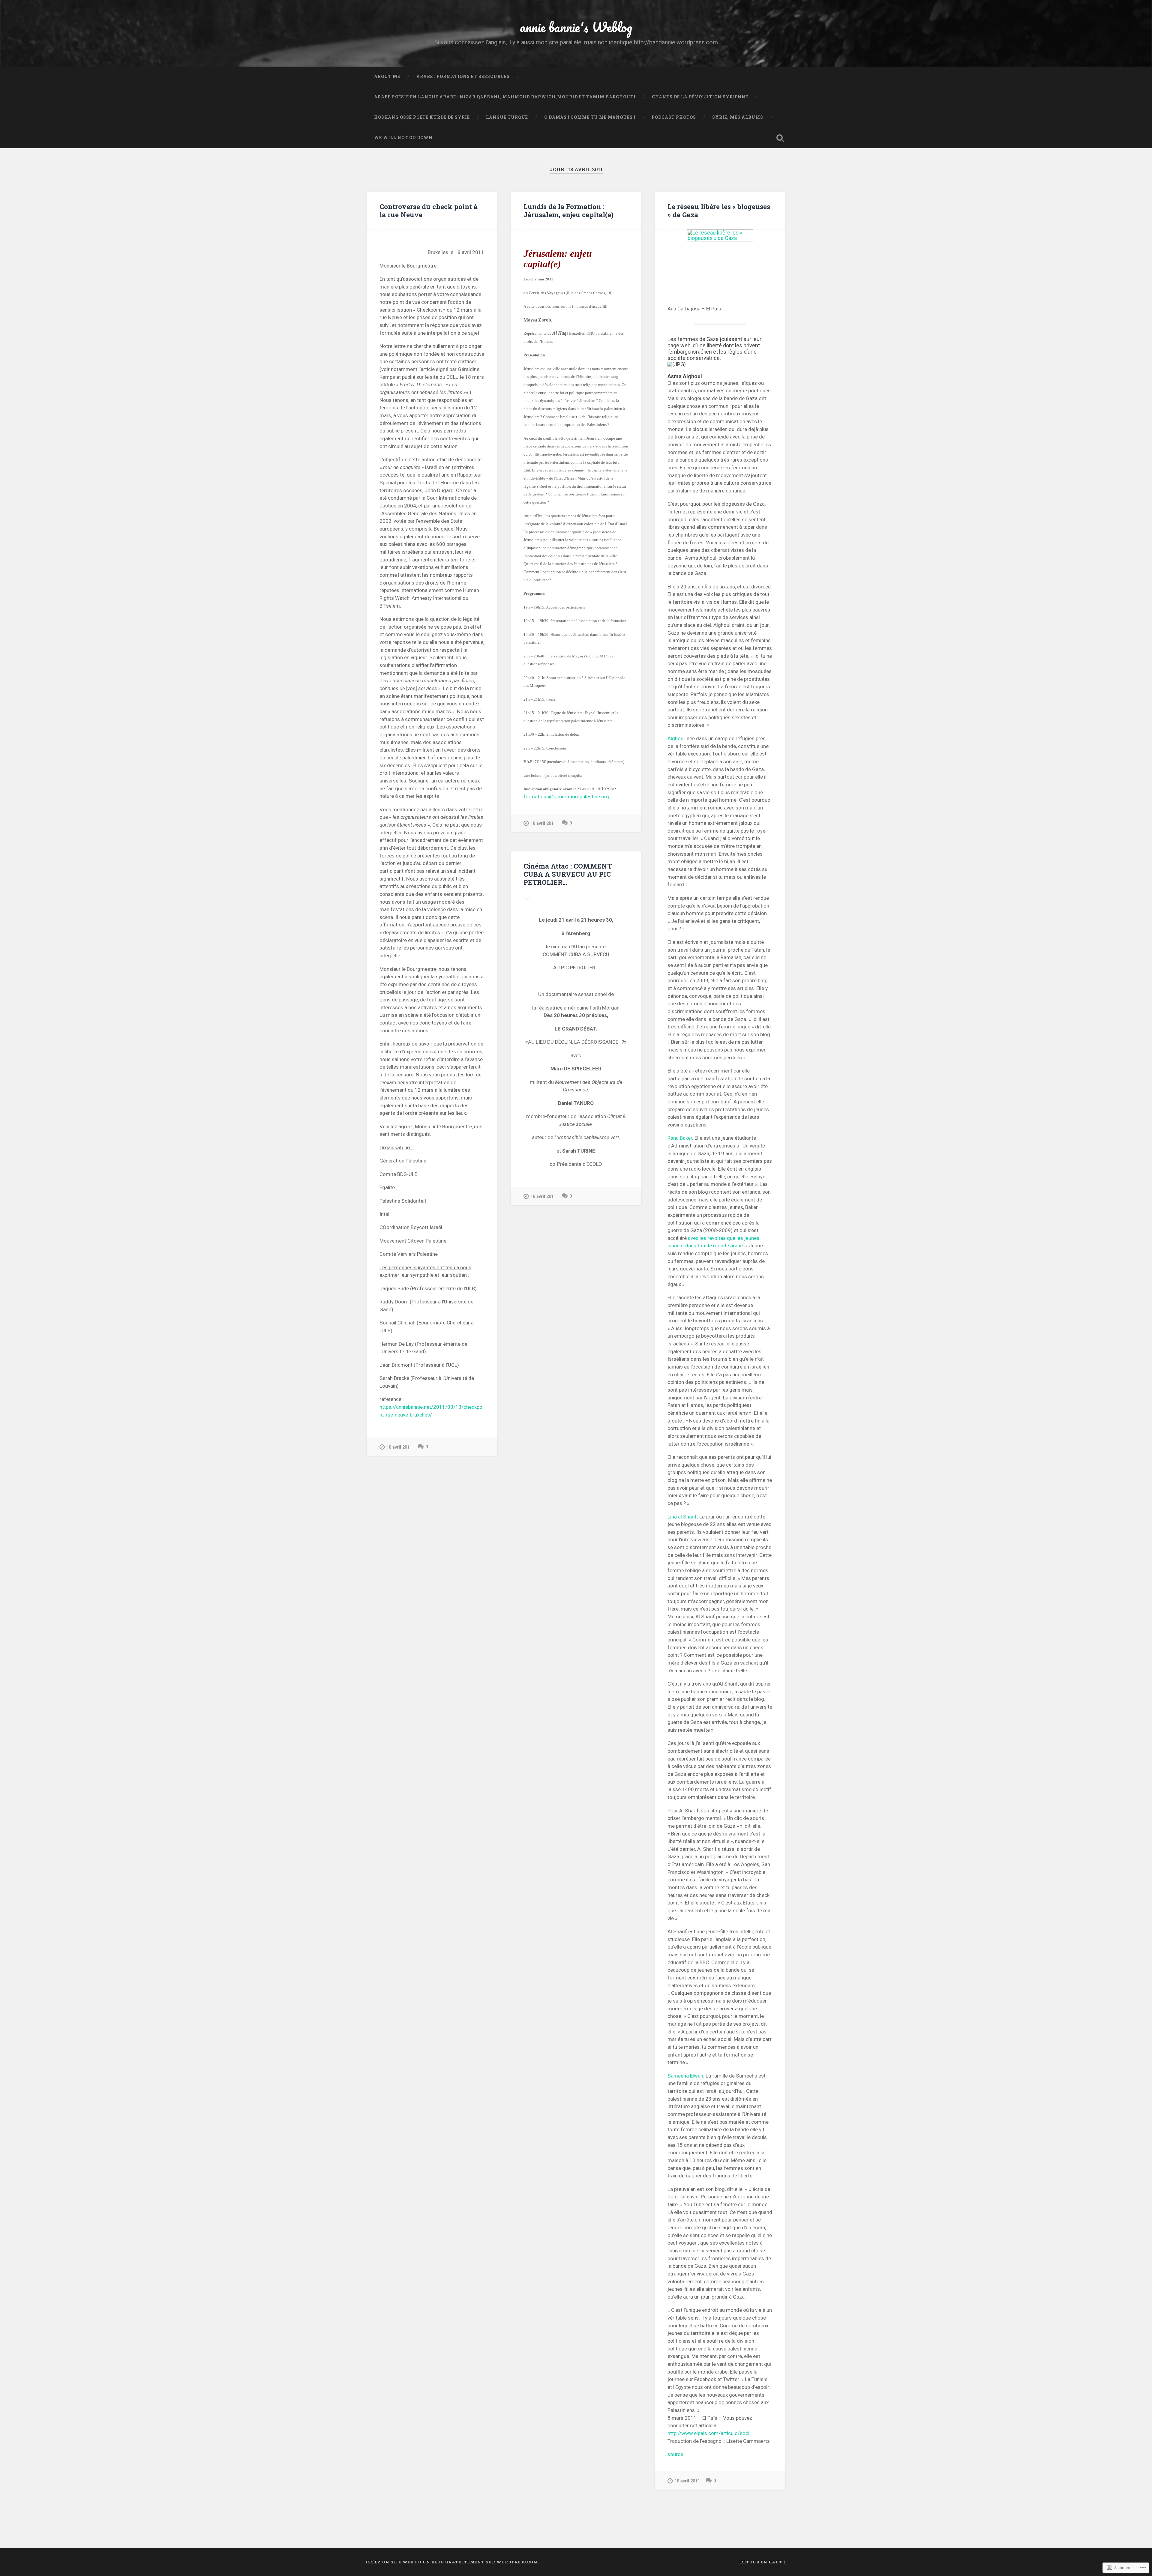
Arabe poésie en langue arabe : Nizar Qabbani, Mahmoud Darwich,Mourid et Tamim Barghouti (505, 97)
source (675, 2454)
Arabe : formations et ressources (463, 76)
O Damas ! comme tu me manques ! (590, 117)
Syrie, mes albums (738, 117)
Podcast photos (674, 117)
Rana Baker (680, 1138)
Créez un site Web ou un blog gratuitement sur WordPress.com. (453, 2562)
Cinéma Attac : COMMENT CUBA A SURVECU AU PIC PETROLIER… (568, 874)
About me (387, 76)
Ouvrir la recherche (780, 138)
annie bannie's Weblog (576, 27)
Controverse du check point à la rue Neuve (429, 210)
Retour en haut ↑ (763, 2562)
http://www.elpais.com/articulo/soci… (710, 2433)
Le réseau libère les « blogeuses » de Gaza (719, 210)
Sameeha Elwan (685, 2076)
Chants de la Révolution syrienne (700, 97)
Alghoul (676, 738)
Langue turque (507, 117)
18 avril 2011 (399, 1447)
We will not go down (403, 138)
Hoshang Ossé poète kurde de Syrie (422, 117)
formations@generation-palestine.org (566, 797)
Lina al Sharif (682, 1517)
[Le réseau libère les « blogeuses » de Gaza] (720, 258)
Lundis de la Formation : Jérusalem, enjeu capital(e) (568, 210)
